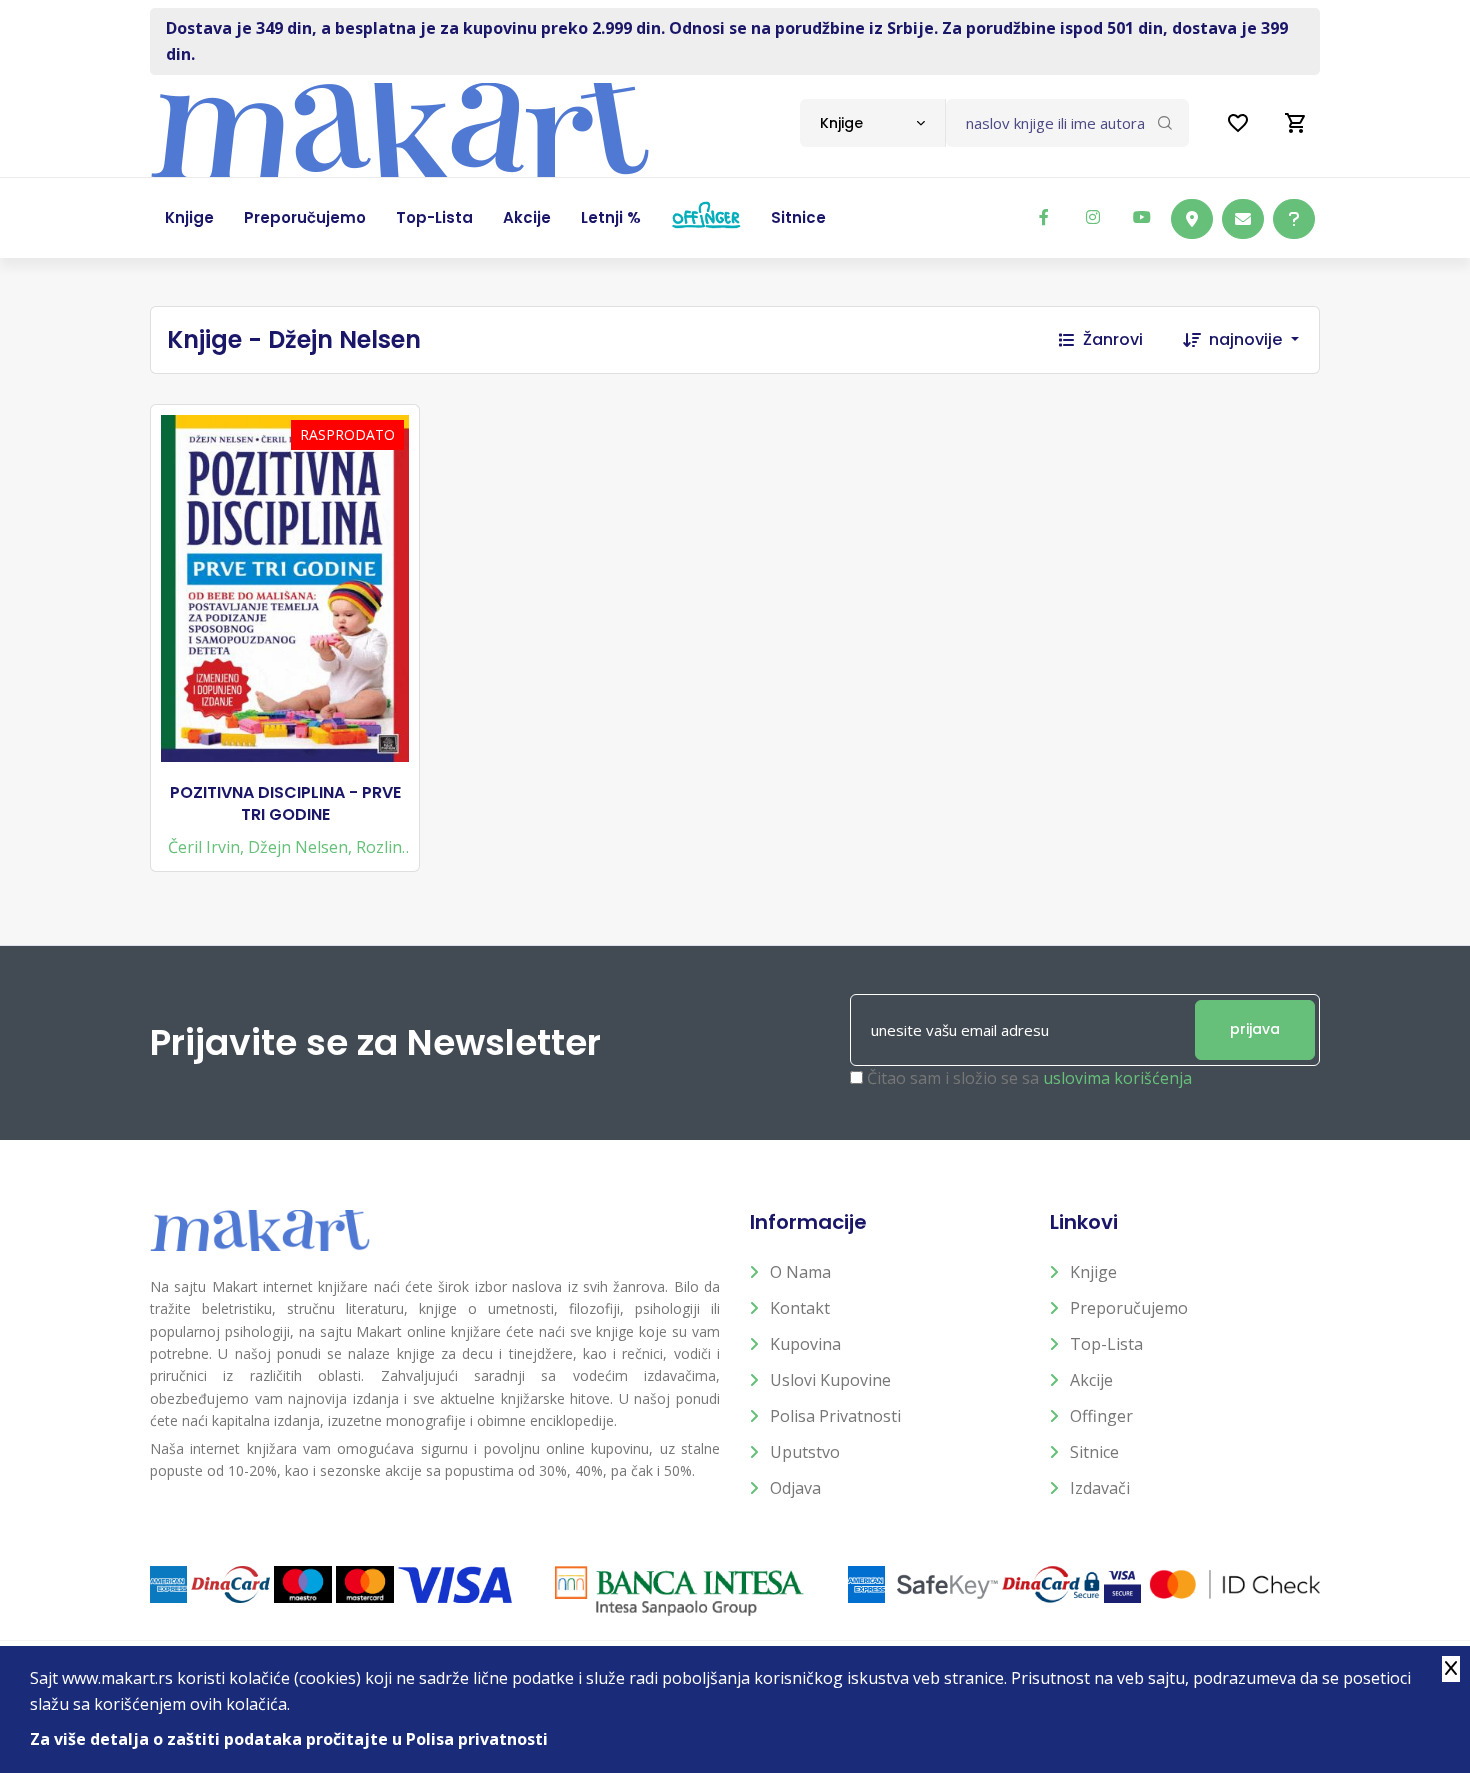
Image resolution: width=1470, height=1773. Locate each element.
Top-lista (1106, 1344)
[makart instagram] (1093, 217)
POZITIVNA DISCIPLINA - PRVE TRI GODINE (285, 804)
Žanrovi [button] (1113, 339)
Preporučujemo (1129, 1308)
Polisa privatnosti (835, 1416)
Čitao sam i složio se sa (1029, 1078)
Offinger (1101, 1416)
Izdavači (1100, 1488)
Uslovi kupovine (830, 1380)
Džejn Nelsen (298, 847)
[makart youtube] (1142, 217)
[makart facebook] (1044, 217)
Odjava (795, 1488)
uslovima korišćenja (1117, 1078)
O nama (800, 1272)
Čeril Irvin (204, 847)
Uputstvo (805, 1452)
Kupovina (805, 1344)
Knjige (1093, 1272)
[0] (1296, 123)
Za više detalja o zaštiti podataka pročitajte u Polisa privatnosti (289, 1739)
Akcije (1091, 1380)
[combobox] (872, 123)
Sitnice (1094, 1452)
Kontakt (800, 1308)
